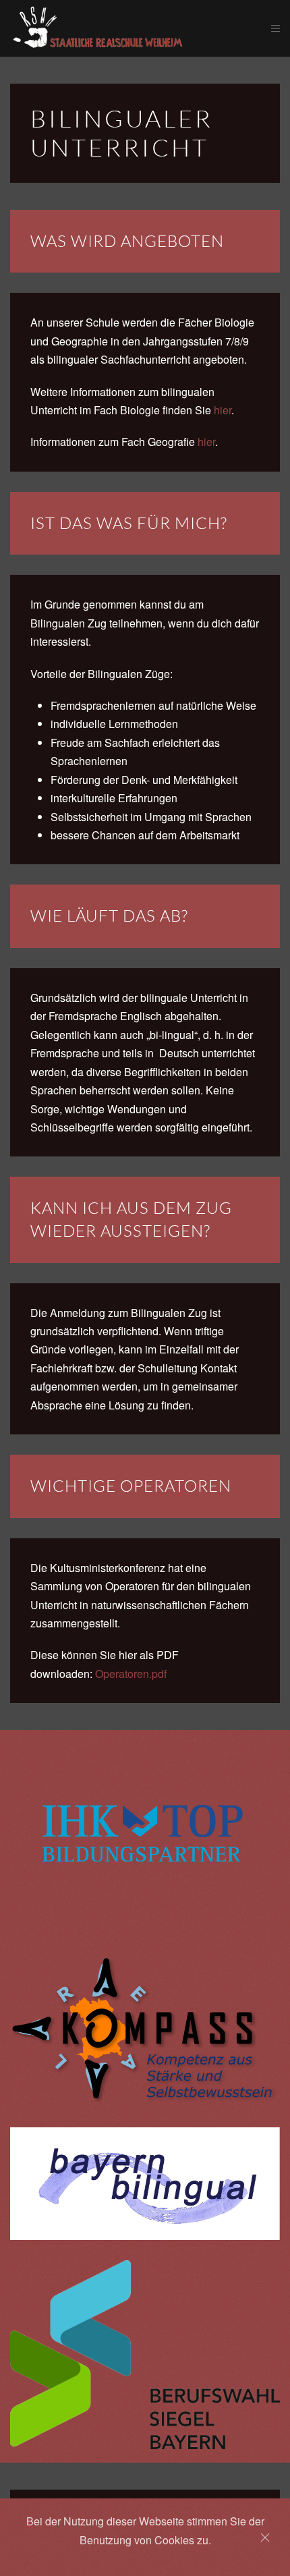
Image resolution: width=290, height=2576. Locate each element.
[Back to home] (141, 28)
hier (223, 410)
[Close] (265, 2538)
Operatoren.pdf (131, 1674)
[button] (275, 28)
